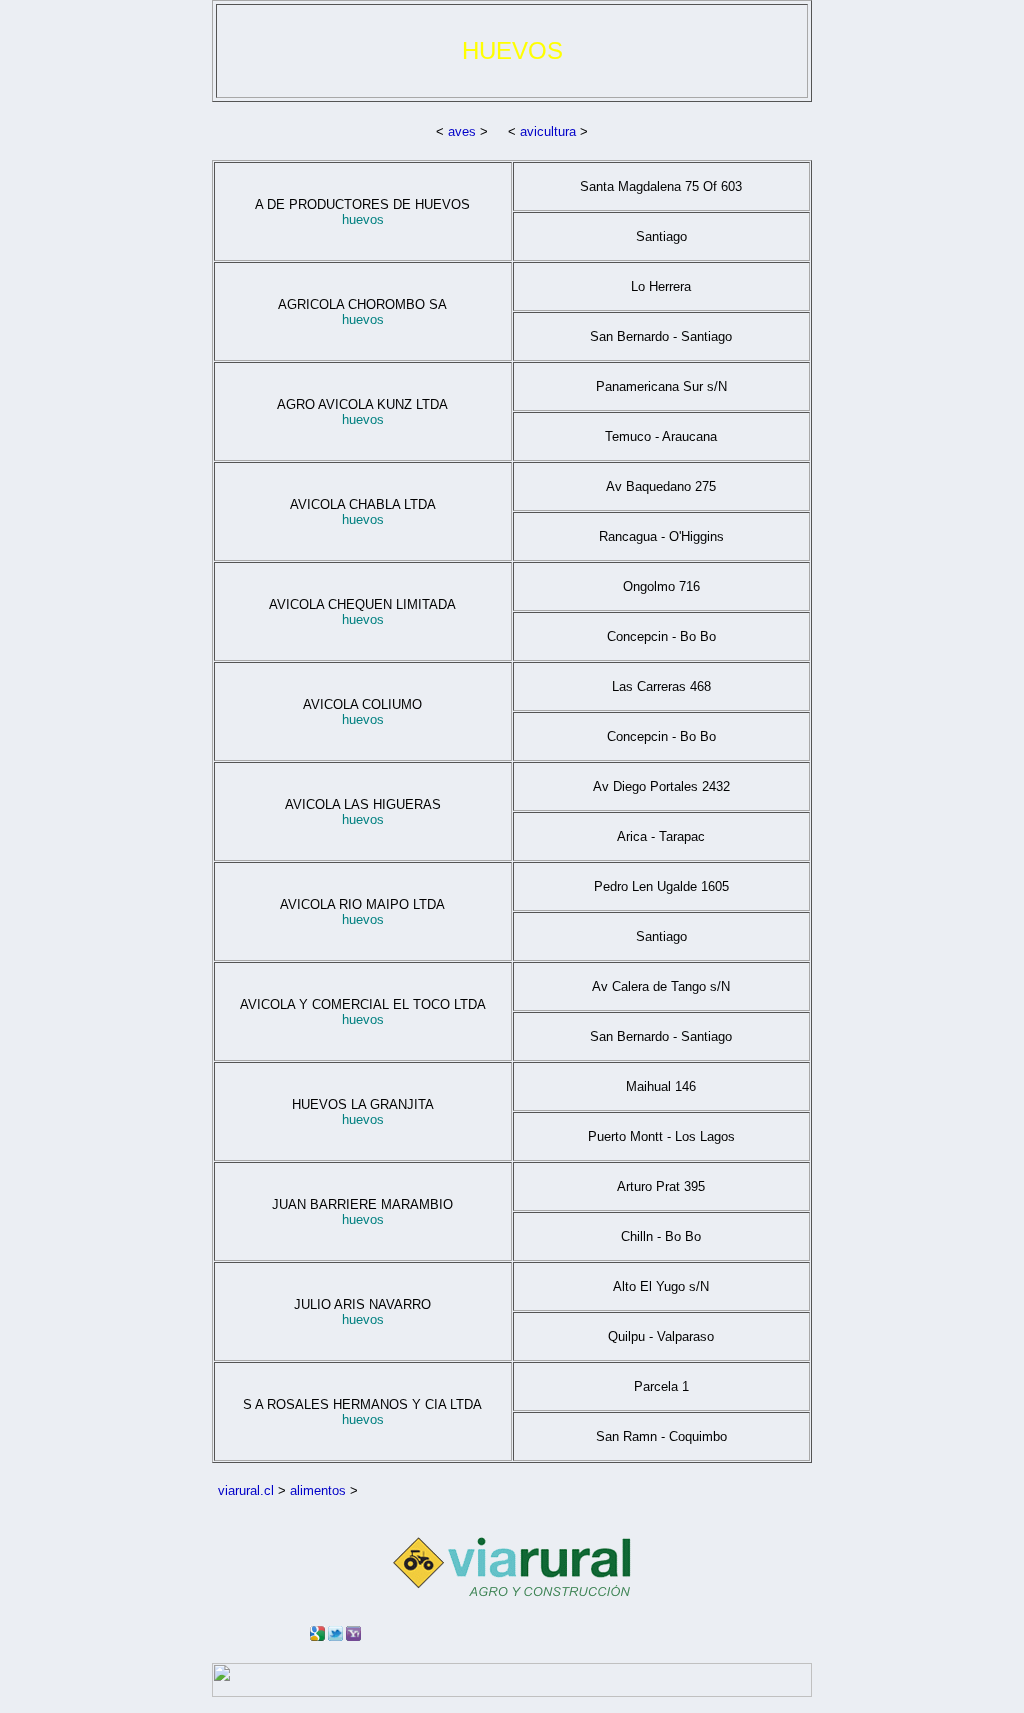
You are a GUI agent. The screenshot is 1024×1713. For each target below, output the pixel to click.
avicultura (548, 131)
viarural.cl (246, 1490)
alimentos (318, 1490)
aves (462, 131)
